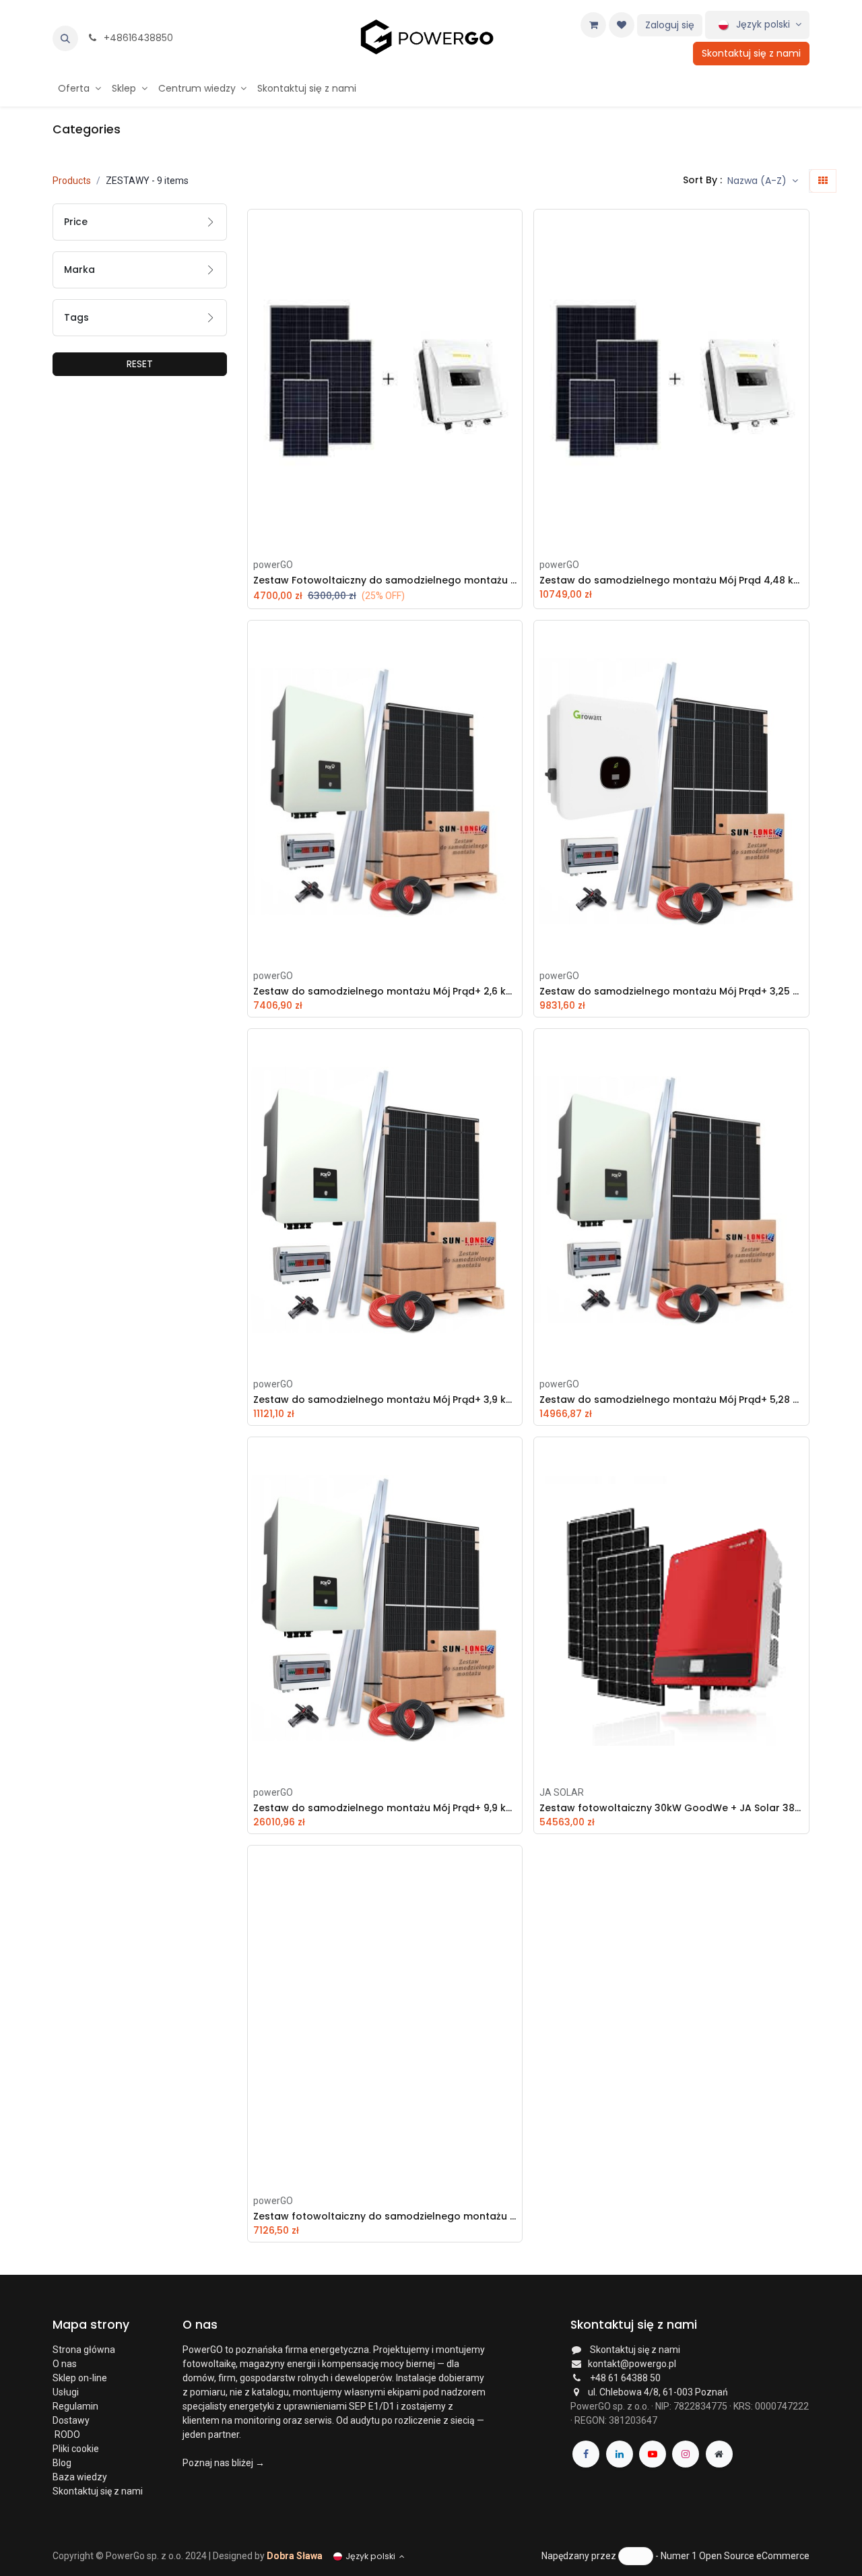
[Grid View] (823, 181)
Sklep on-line (81, 2378)
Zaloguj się (670, 25)
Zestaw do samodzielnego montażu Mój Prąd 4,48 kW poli (671, 580)
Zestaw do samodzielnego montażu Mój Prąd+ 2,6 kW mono (385, 992)
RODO (66, 2434)
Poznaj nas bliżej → (224, 2463)
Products (72, 181)
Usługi (66, 2392)
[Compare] (515, 290)
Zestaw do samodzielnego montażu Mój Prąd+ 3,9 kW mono (385, 1400)
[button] (65, 38)
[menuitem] (79, 89)
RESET (140, 364)
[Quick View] (515, 230)
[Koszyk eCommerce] (593, 25)
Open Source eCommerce (754, 2555)
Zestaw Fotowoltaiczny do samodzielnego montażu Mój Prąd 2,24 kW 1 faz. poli (385, 580)
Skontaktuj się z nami (751, 53)
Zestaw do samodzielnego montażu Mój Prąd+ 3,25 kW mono (671, 992)
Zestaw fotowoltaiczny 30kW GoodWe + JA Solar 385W (671, 1808)
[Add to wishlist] (515, 260)
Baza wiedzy (80, 2477)
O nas (65, 2364)
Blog (62, 2463)
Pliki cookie (76, 2449)
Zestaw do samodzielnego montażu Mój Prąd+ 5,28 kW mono (671, 1400)
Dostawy (71, 2420)
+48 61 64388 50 (625, 2378)
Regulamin (75, 2406)
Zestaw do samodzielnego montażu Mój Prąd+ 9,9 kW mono (385, 1808)
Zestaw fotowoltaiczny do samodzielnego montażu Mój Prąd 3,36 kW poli (385, 2217)
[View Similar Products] (515, 321)
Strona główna (84, 2350)
